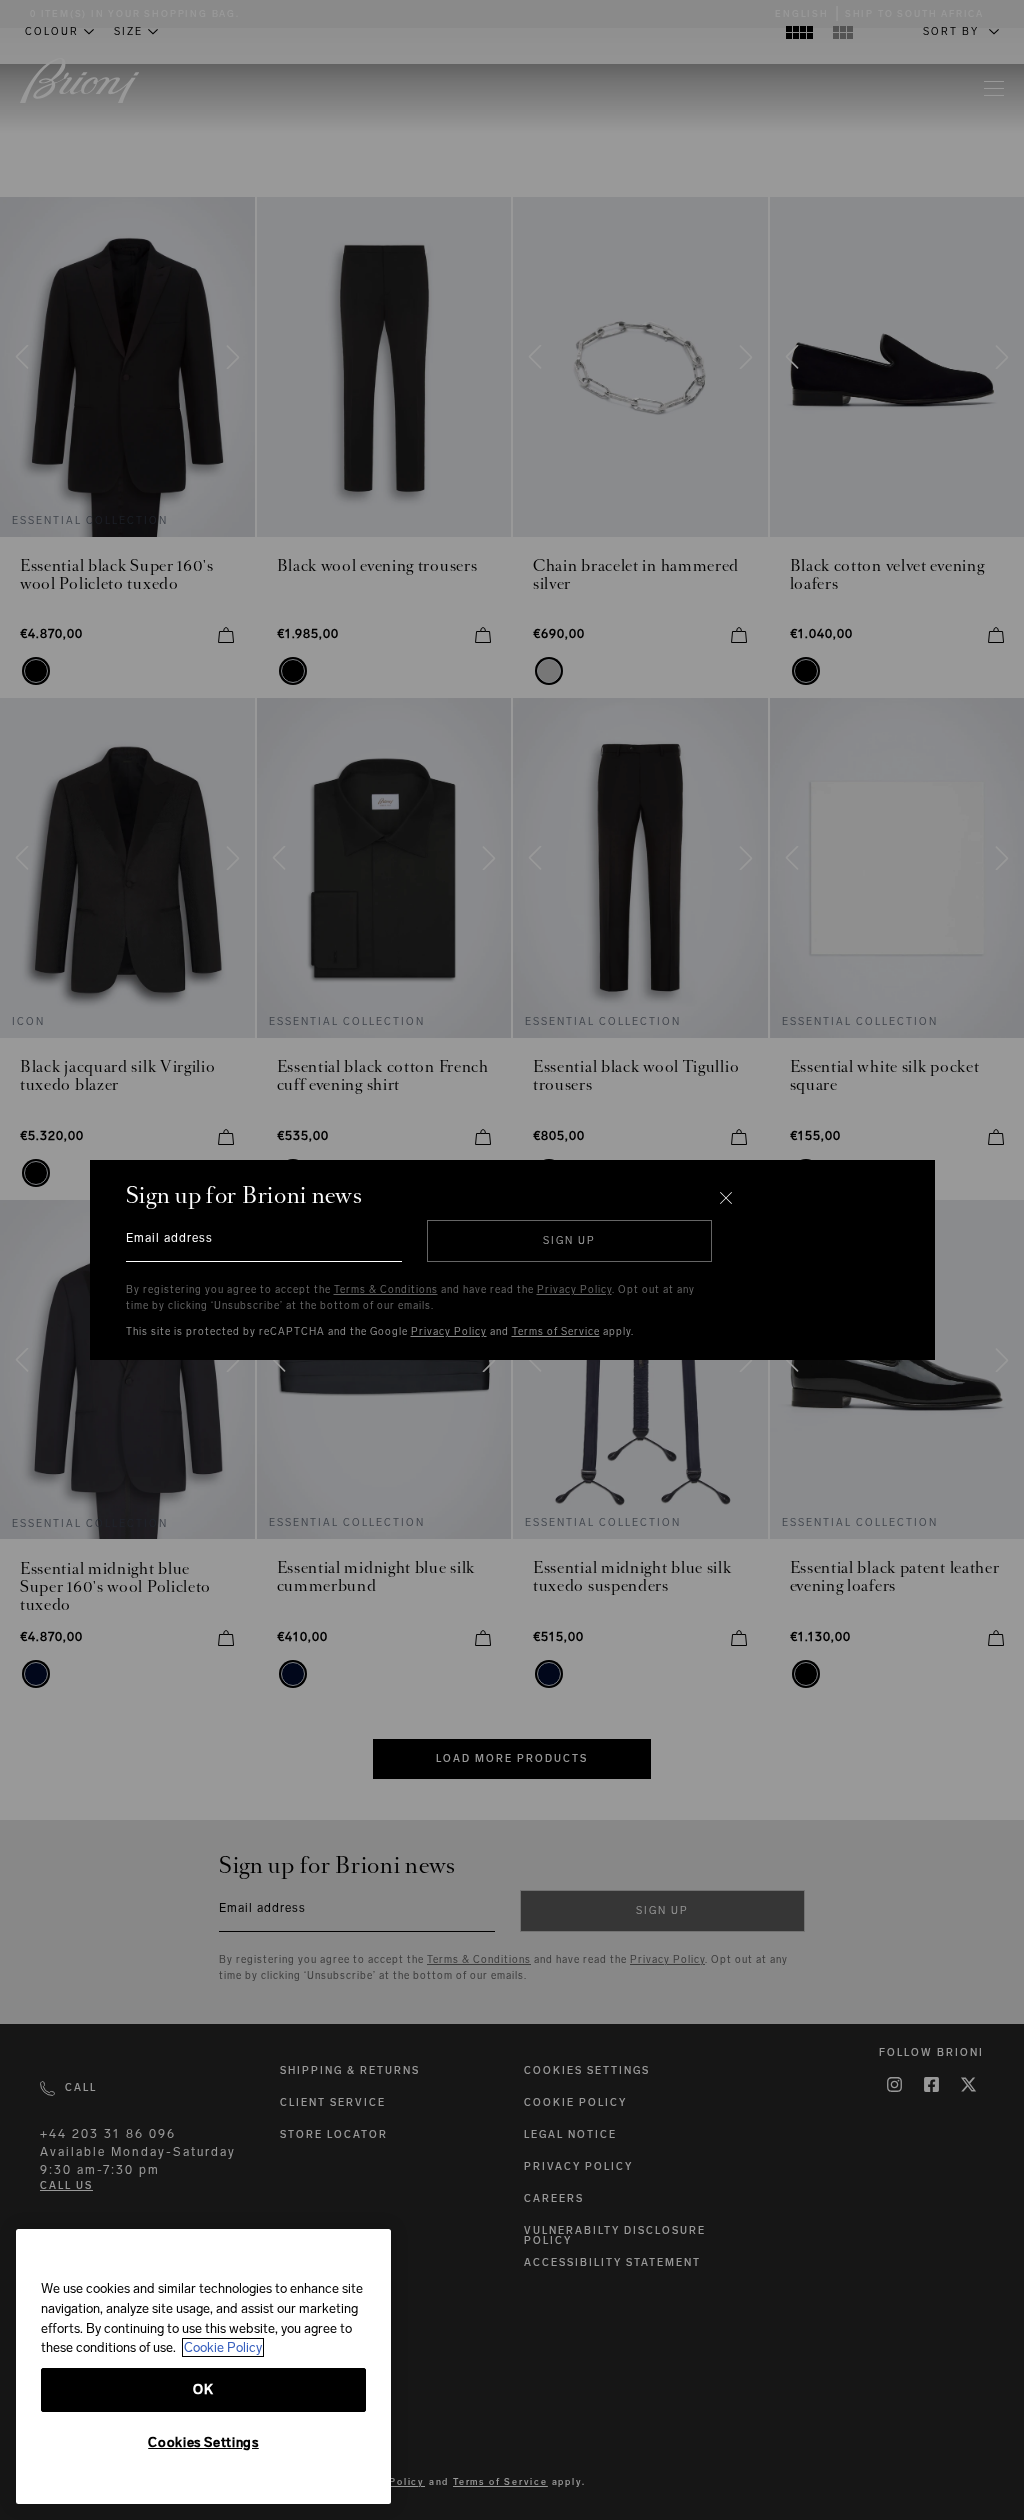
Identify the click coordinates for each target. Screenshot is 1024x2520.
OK (203, 2389)
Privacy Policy (574, 1290)
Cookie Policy (223, 2347)
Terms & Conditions (386, 1290)
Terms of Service (556, 1332)
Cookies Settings (203, 2442)
